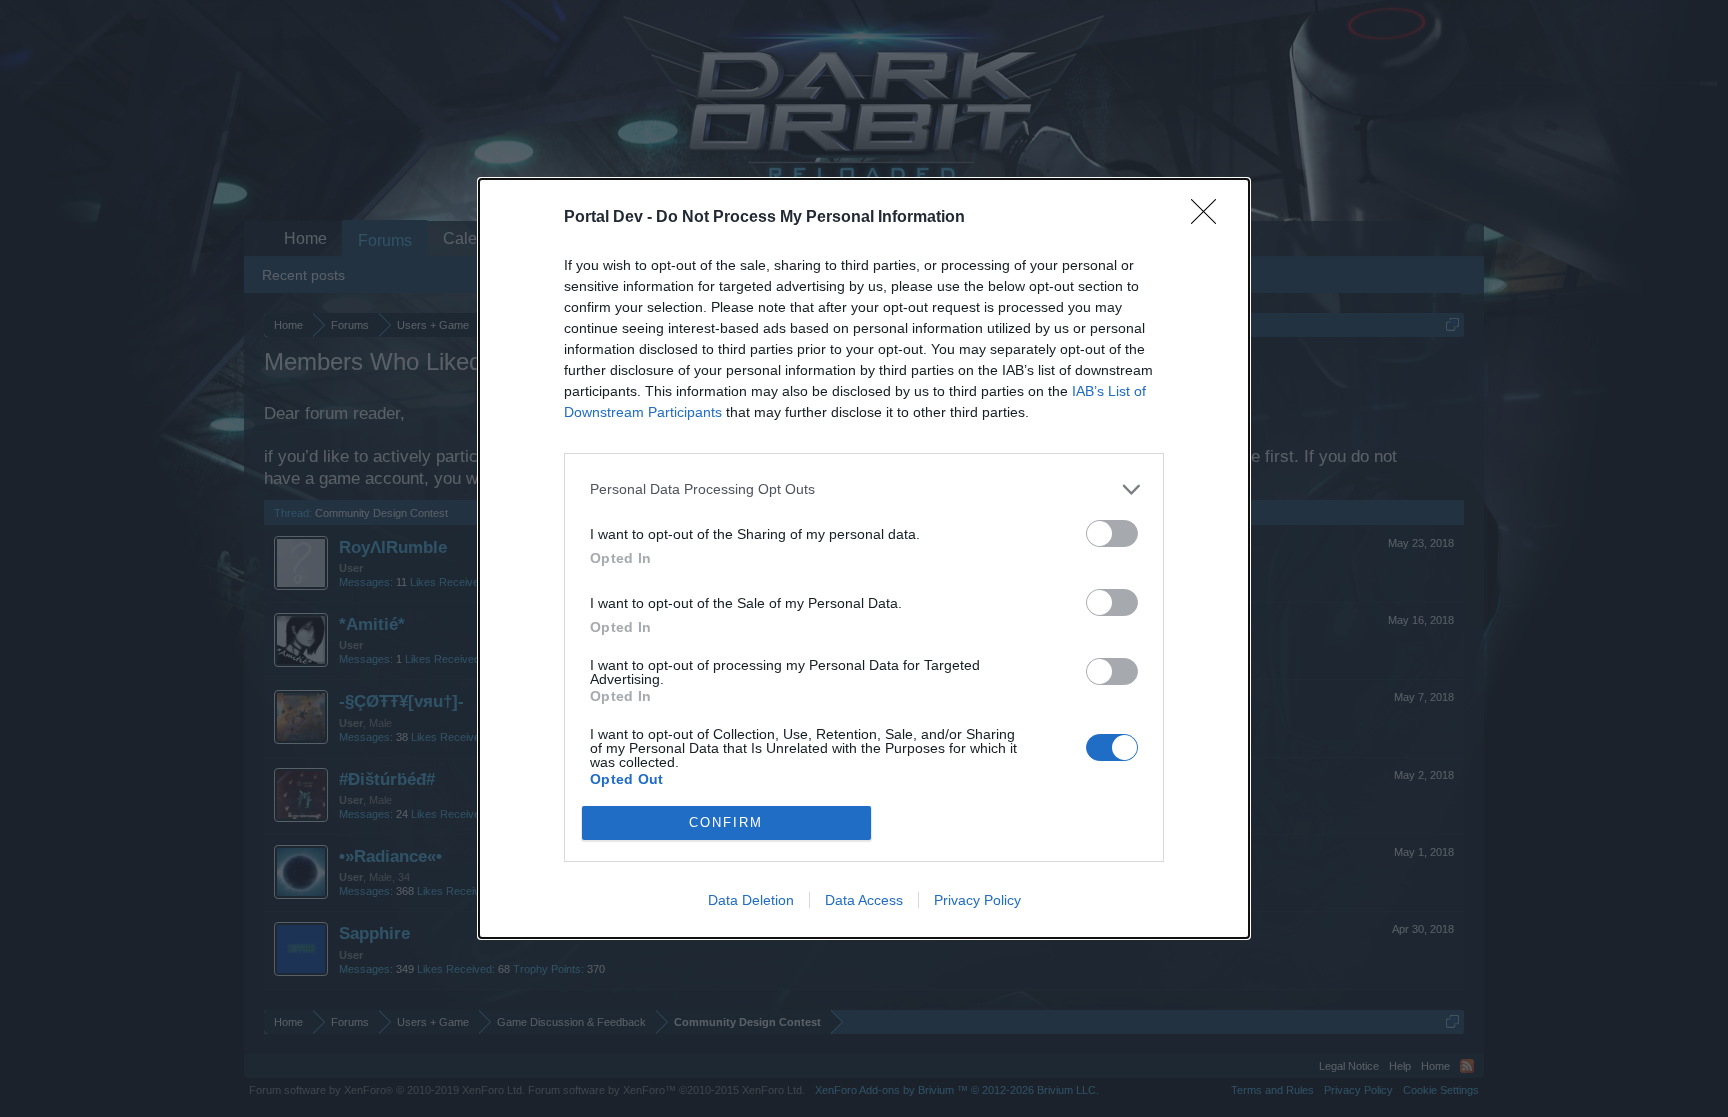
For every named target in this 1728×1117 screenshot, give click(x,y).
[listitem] (864, 489)
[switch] (1112, 533)
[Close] (1210, 218)
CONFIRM (726, 822)
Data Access (864, 900)
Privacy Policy (977, 900)
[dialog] (864, 558)
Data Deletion (751, 900)
